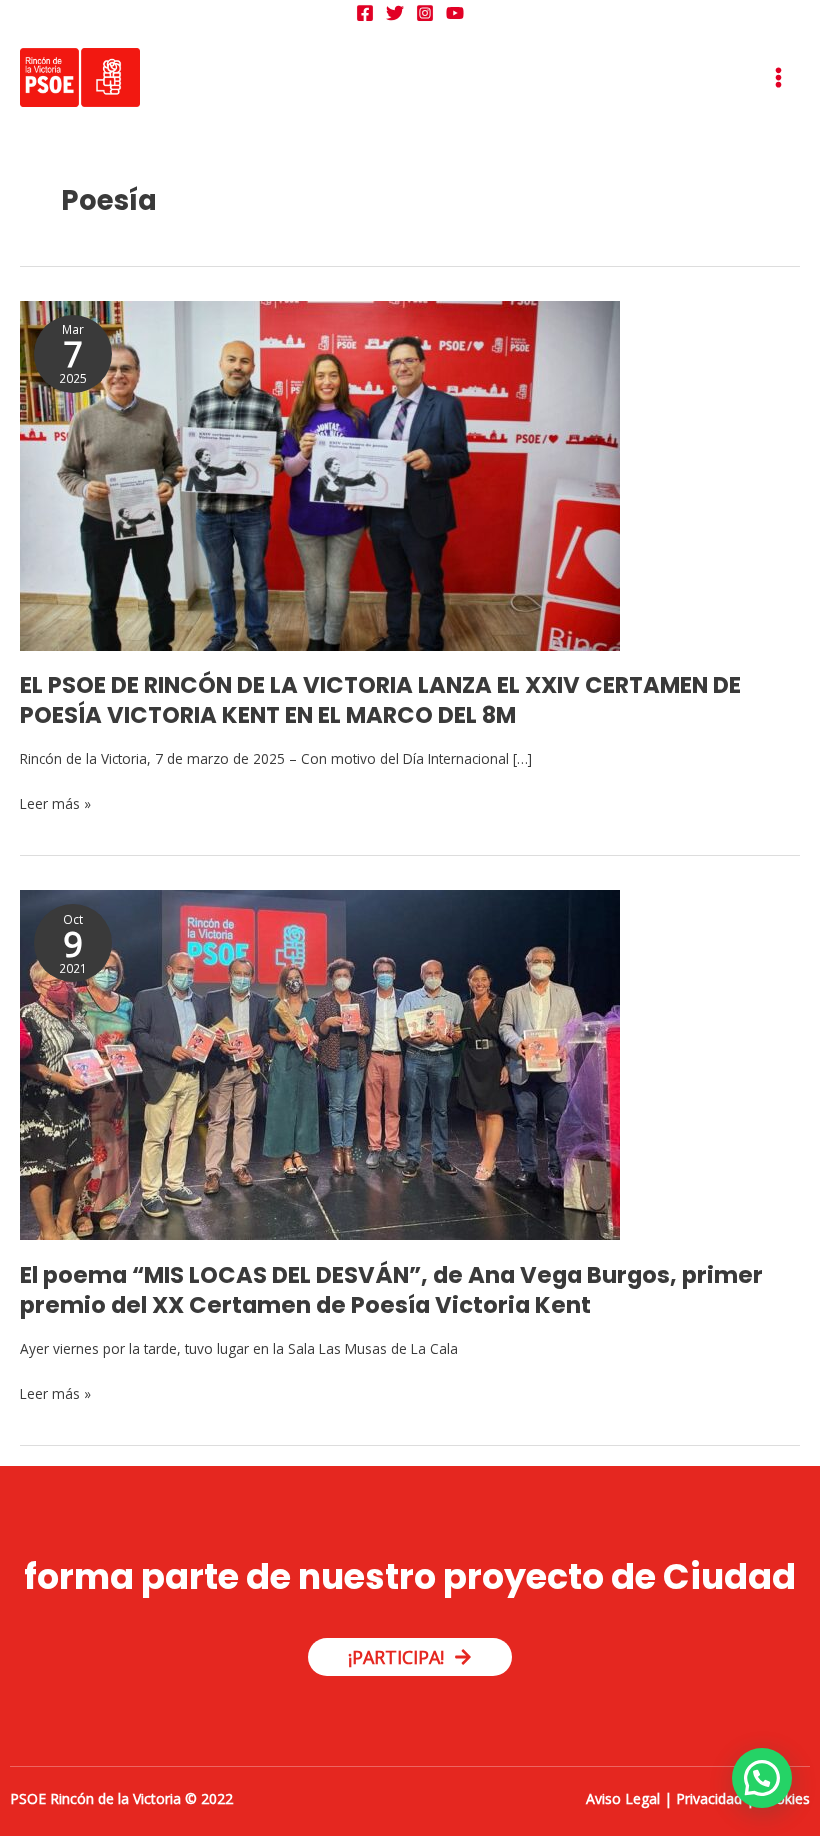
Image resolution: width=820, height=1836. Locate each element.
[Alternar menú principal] (779, 78)
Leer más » (55, 802)
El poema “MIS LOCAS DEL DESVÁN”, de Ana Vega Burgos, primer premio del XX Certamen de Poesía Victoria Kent (391, 1290)
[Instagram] (425, 13)
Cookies (784, 1798)
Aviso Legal (623, 1798)
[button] (762, 1778)
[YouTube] (455, 13)
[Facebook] (365, 13)
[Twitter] (395, 13)
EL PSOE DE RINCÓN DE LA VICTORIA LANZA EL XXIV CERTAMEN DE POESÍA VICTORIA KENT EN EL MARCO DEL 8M (380, 700)
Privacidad (709, 1798)
